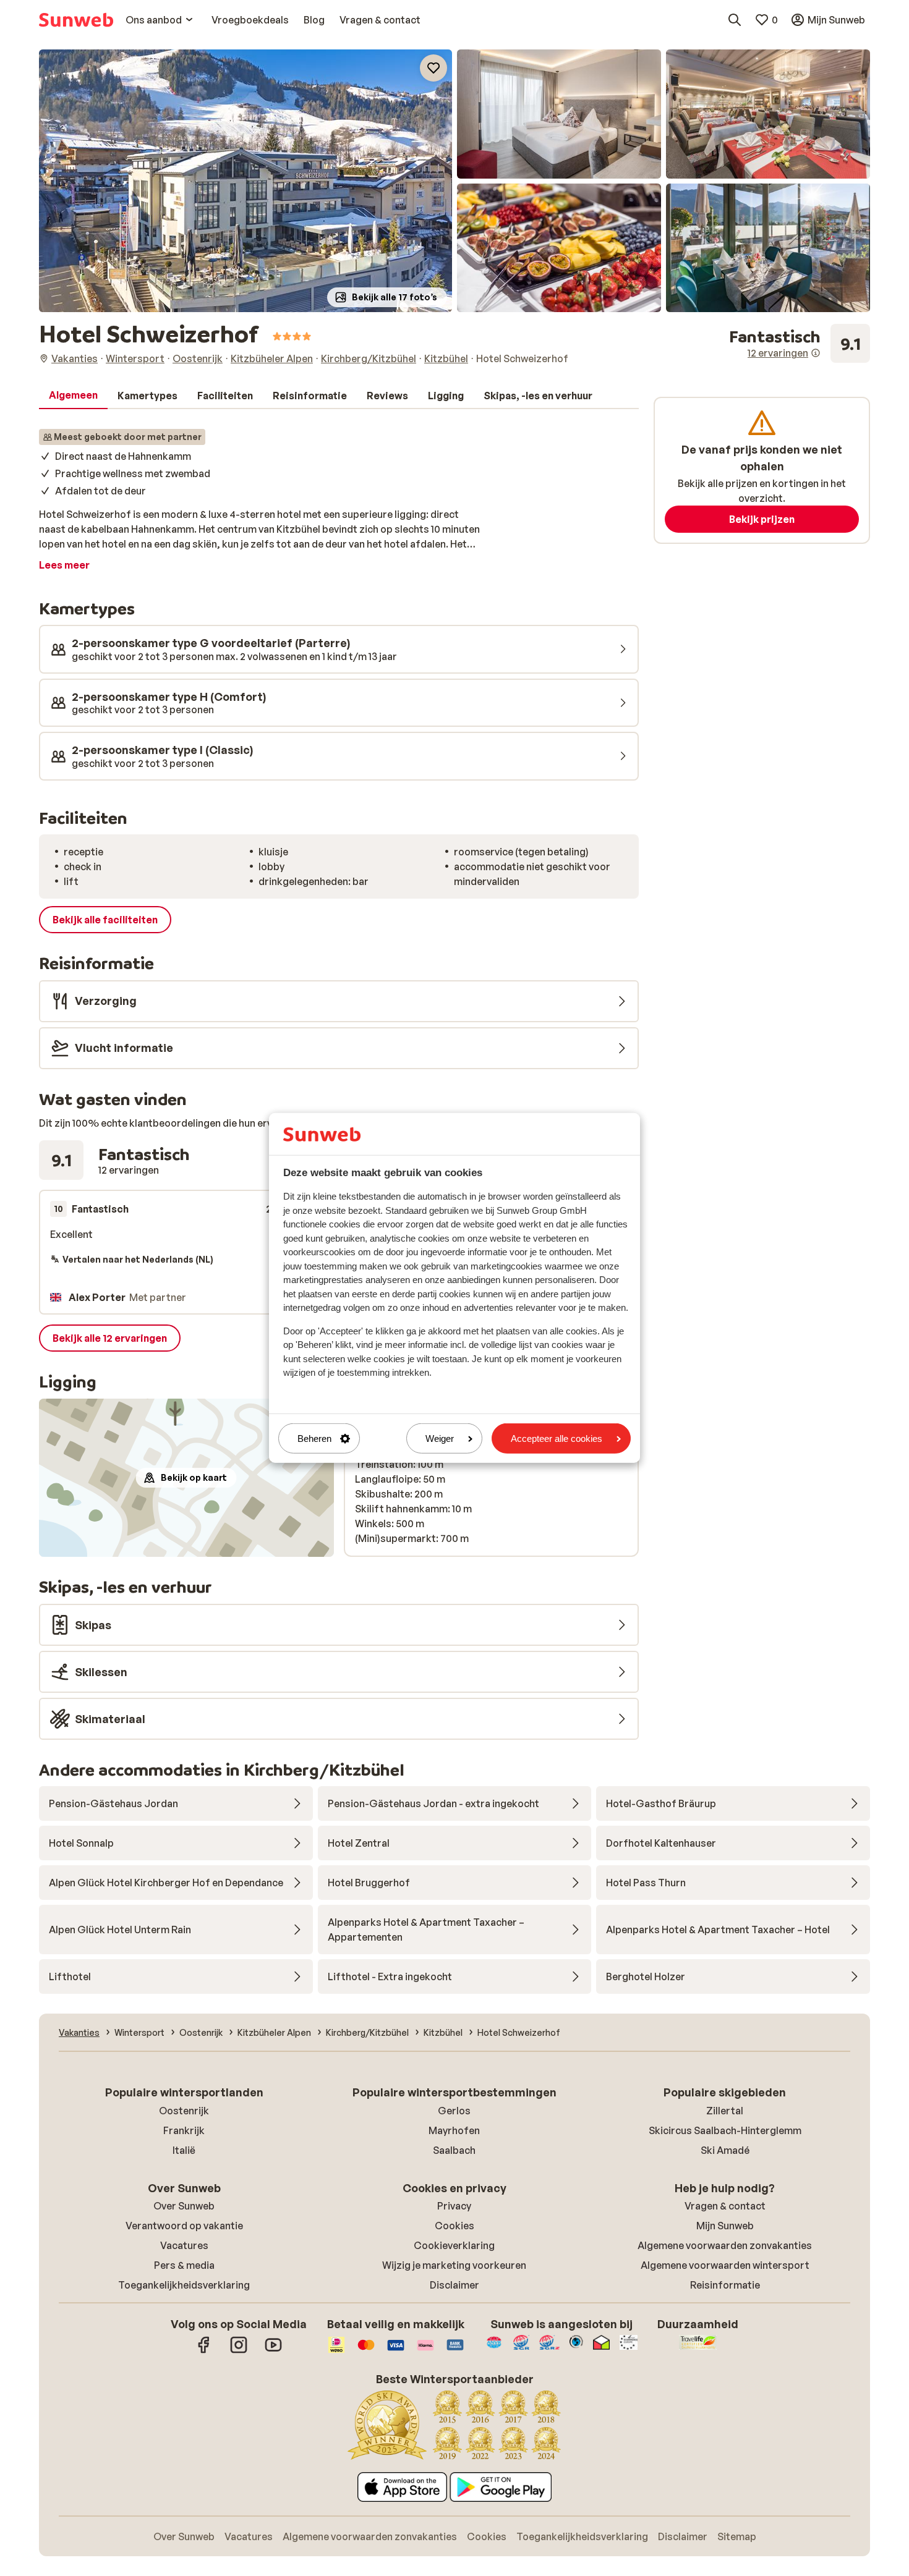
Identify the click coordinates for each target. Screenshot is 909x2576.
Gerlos (454, 2111)
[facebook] (204, 2351)
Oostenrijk (184, 2111)
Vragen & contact (725, 2206)
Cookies (454, 2226)
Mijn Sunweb (725, 2226)
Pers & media (184, 2265)
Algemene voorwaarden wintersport (725, 2265)
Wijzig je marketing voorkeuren (454, 2265)
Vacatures (184, 2245)
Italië (184, 2150)
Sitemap (737, 2536)
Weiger (440, 1438)
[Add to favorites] (433, 68)
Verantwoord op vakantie (184, 2226)
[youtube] (273, 2351)
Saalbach (454, 2150)
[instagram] (239, 2351)
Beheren (314, 1438)
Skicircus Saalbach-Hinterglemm (725, 2130)
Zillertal (725, 2111)
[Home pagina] (76, 20)
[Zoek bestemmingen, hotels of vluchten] (735, 20)
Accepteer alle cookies (557, 1438)
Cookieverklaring (454, 2245)
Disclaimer (454, 2285)
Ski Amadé (725, 2150)
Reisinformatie (725, 2285)
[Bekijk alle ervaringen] (800, 344)
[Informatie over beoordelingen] (816, 353)
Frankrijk (184, 2130)
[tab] (73, 396)
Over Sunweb (184, 2206)
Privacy (454, 2206)
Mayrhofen (454, 2130)
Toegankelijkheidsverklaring (184, 2285)
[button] (245, 181)
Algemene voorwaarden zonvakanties (725, 2245)
